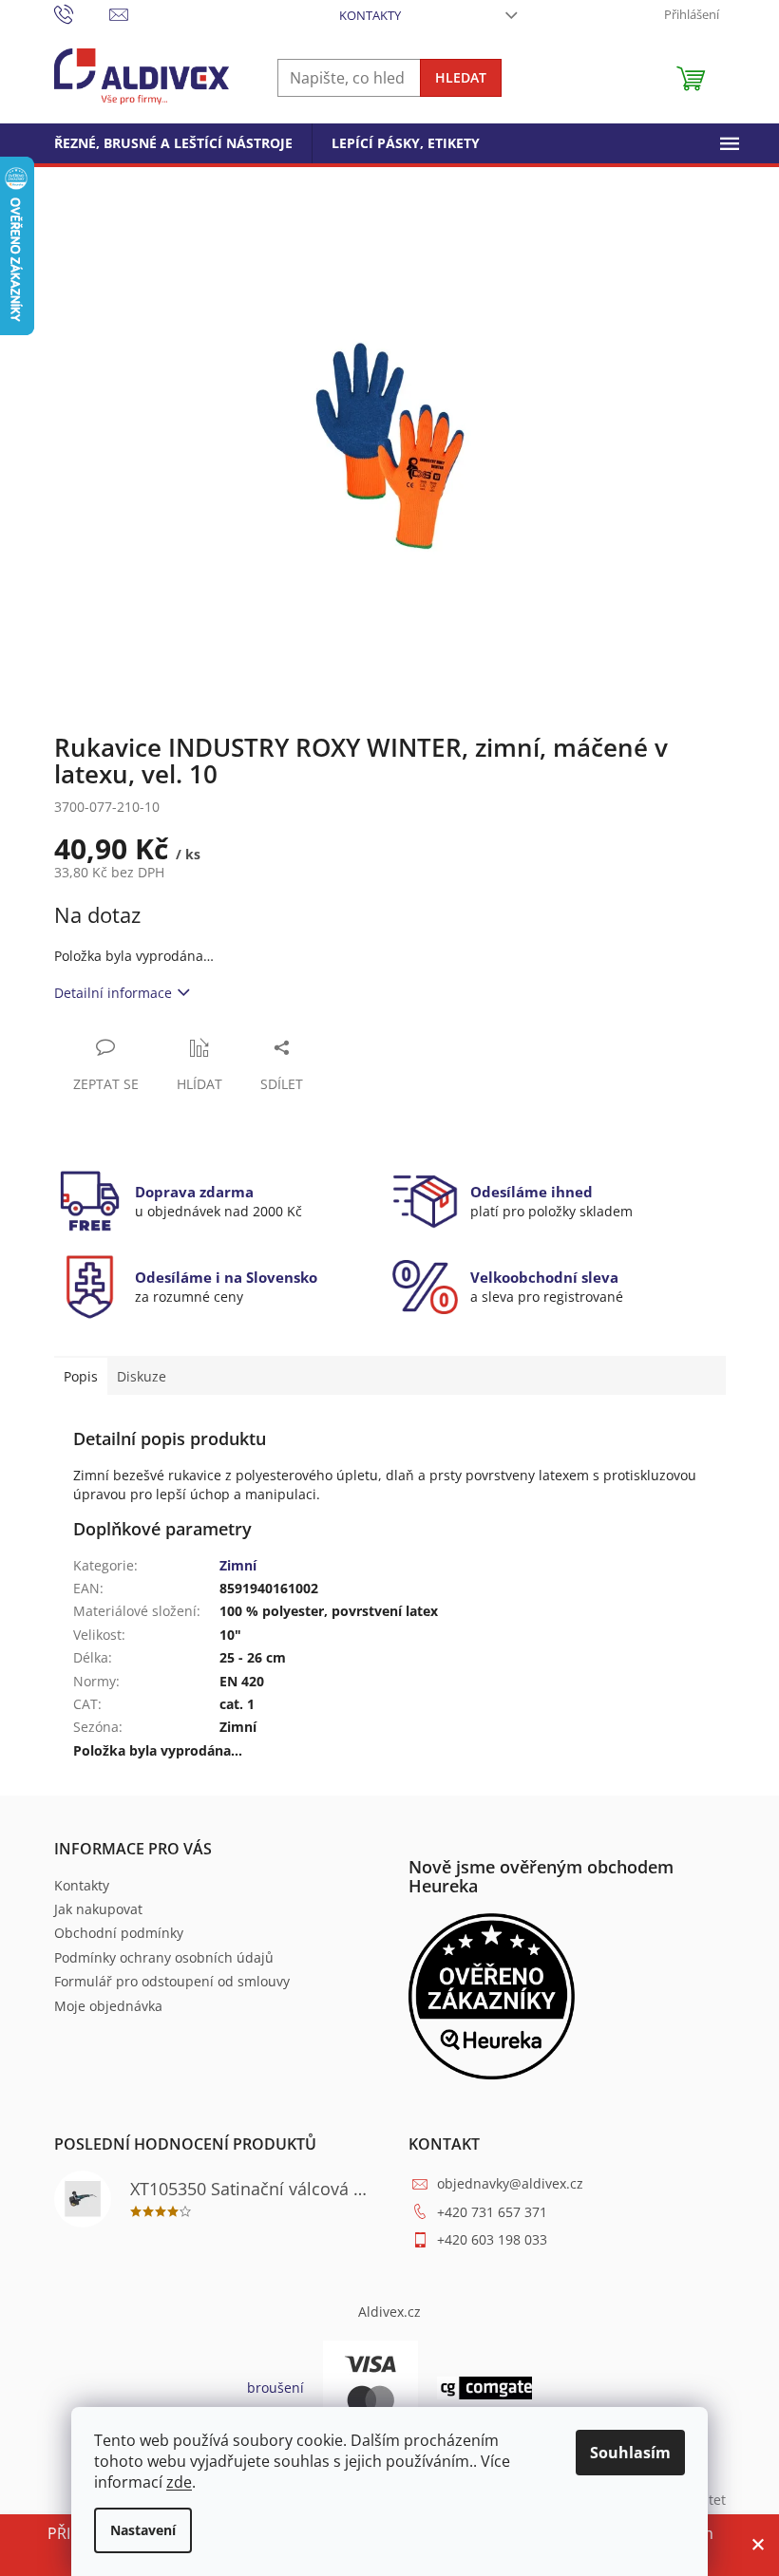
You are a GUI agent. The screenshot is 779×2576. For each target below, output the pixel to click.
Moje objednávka (108, 2006)
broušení (275, 2388)
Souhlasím (630, 2453)
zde (179, 2482)
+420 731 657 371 (492, 2212)
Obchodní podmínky (119, 1933)
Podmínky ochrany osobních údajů (164, 1957)
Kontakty (370, 15)
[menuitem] (173, 143)
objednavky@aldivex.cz (510, 2183)
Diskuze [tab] (142, 1376)
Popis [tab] (81, 1376)
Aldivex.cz (389, 2312)
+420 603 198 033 (492, 2239)
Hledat (461, 77)
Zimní (238, 1565)
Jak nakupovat (98, 1909)
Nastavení (143, 2530)
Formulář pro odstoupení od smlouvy (172, 1981)
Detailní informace (113, 993)
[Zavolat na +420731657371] (82, 13)
